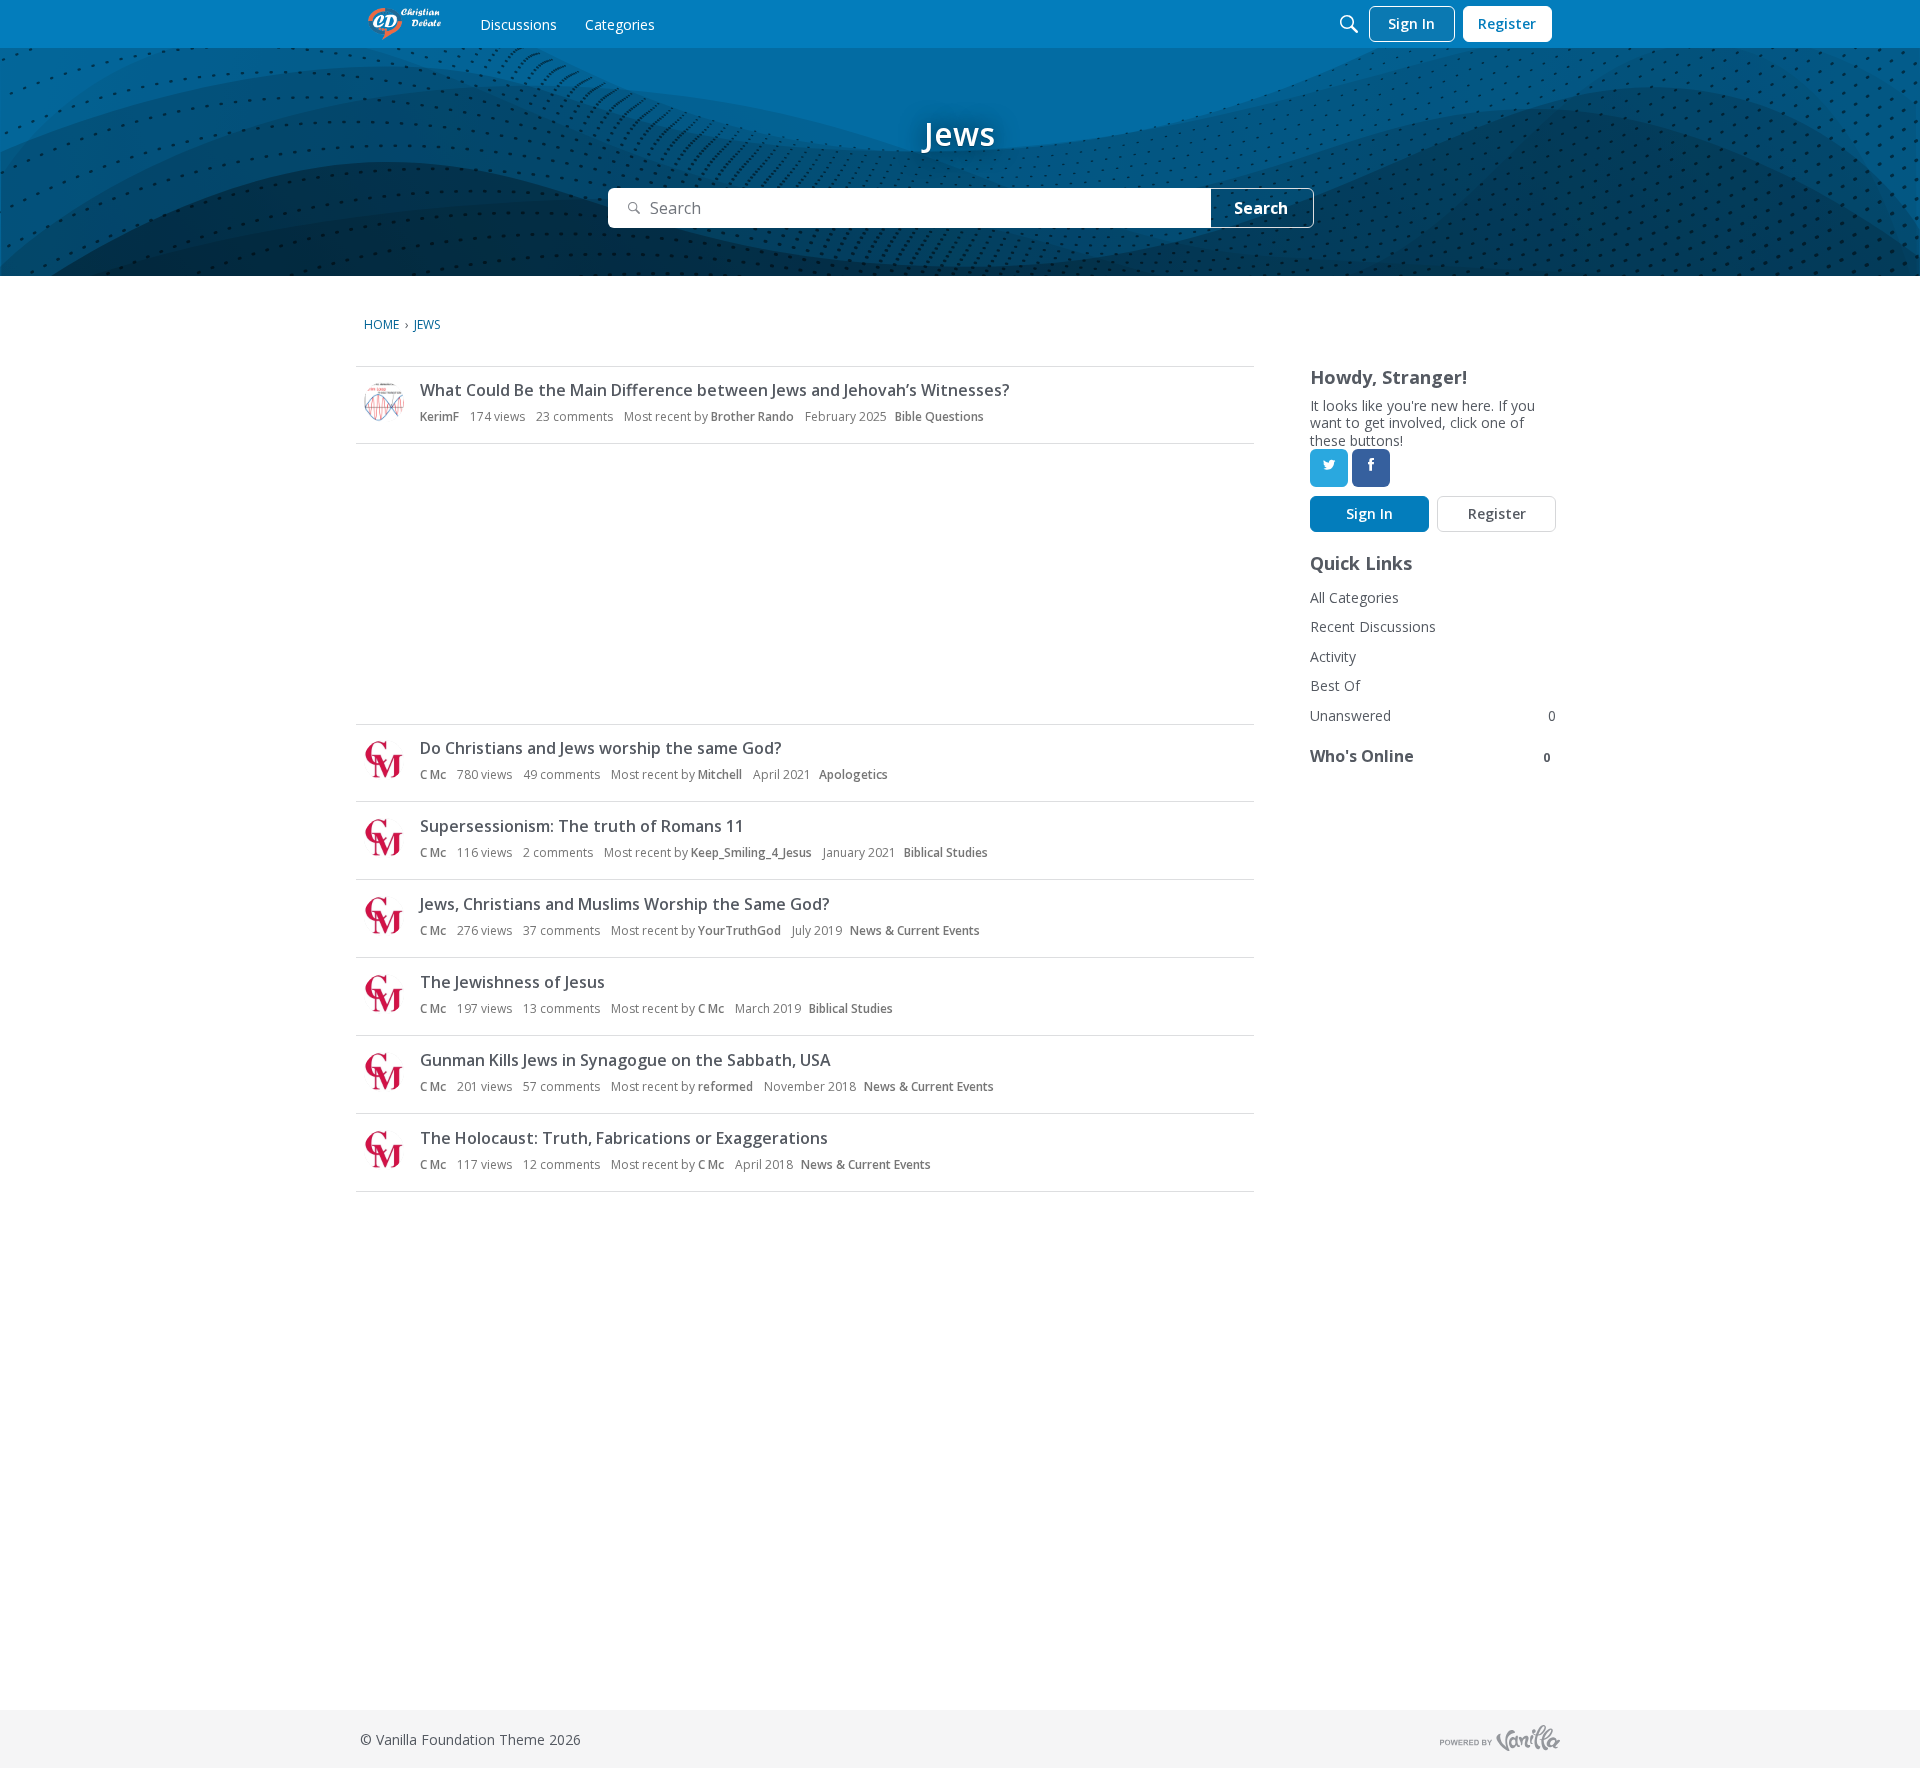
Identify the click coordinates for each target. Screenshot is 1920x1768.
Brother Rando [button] (752, 416)
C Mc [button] (433, 774)
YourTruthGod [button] (739, 930)
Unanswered (1350, 715)
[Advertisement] (809, 584)
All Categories (1354, 597)
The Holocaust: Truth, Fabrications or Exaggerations (624, 1138)
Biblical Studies (946, 852)
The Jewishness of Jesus (512, 982)
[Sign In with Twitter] (1329, 468)
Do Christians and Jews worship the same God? (601, 748)
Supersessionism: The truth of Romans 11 (582, 826)
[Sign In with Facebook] (1371, 468)
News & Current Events (915, 930)
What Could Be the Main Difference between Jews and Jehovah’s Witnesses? (715, 390)
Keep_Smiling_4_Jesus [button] (751, 852)
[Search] (1349, 24)
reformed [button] (725, 1086)
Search (1261, 208)
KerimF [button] (439, 416)
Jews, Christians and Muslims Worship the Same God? (625, 904)
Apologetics (853, 774)
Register (1497, 513)
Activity (1333, 656)
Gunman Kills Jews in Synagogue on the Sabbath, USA (625, 1060)
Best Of (1335, 685)
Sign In (1369, 513)
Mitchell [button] (720, 774)
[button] (384, 402)
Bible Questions (939, 416)
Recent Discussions (1373, 626)
